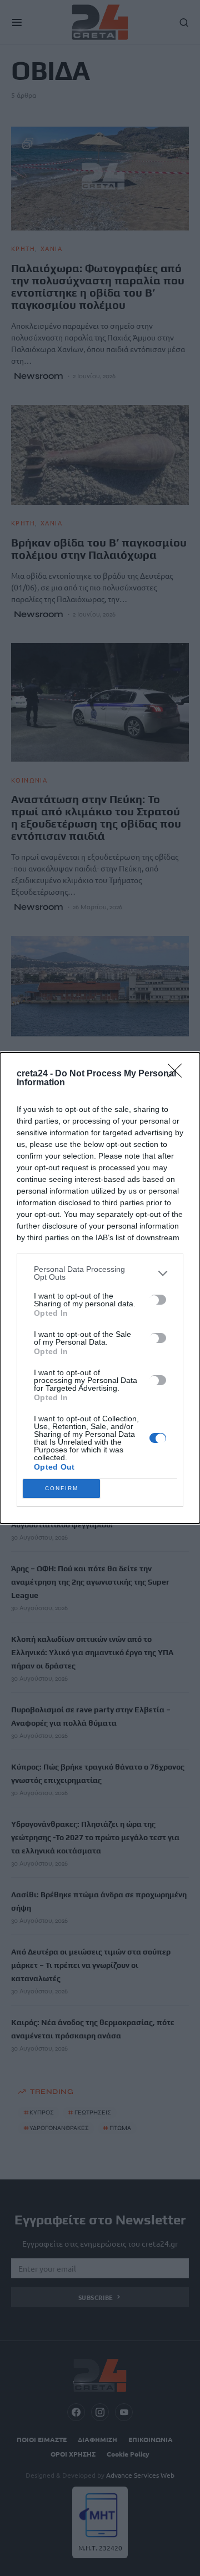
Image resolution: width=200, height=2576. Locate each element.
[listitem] (100, 1273)
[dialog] (100, 1288)
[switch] (158, 1300)
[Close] (178, 1074)
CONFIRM (62, 1488)
